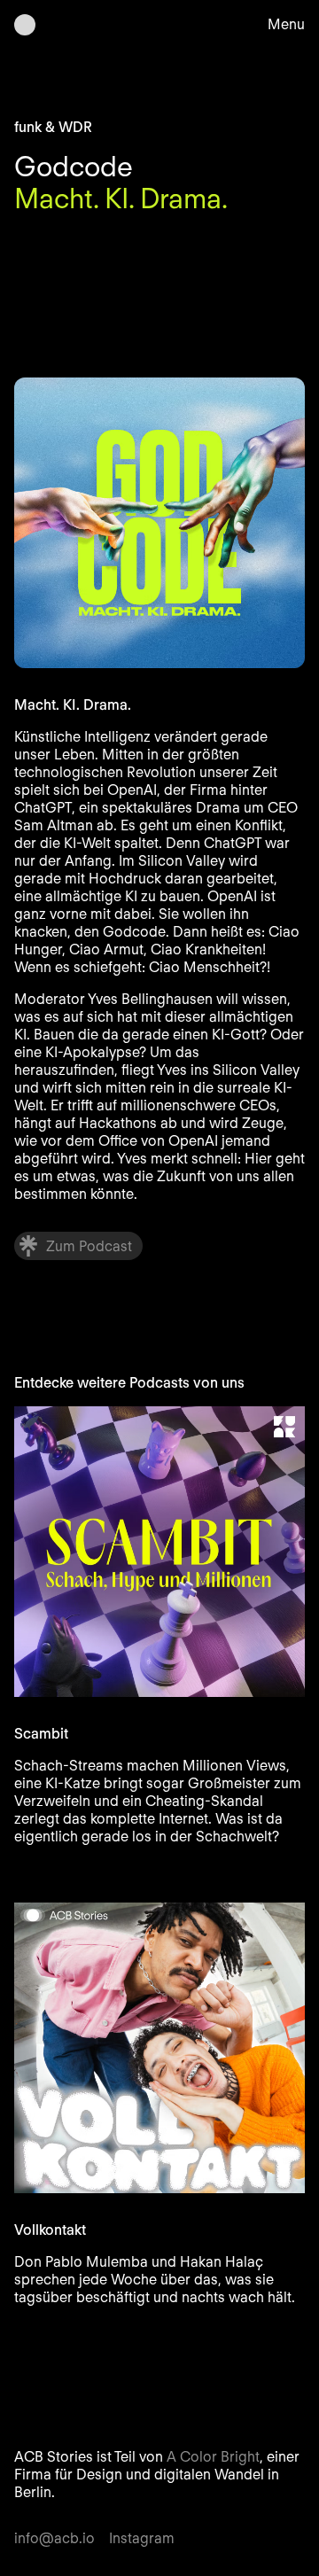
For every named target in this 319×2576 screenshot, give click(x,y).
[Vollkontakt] (159, 2048)
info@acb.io (54, 2538)
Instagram (142, 2538)
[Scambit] (159, 1552)
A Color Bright (213, 2457)
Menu (286, 24)
